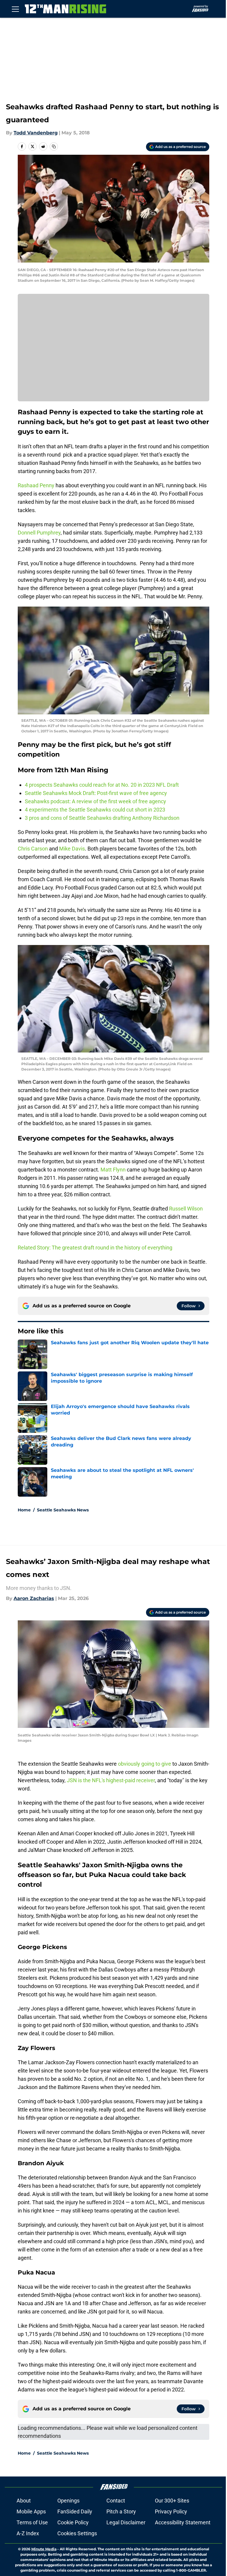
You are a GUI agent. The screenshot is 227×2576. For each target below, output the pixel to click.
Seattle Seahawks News (63, 1510)
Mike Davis (72, 849)
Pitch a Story (121, 2511)
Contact (116, 2501)
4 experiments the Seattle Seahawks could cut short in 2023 (95, 810)
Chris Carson (33, 849)
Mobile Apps (31, 2511)
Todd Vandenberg (36, 133)
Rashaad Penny (36, 485)
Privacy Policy (171, 2511)
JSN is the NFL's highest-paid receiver (111, 1780)
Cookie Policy (73, 2522)
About (24, 2501)
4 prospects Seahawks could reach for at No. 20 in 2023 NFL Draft (102, 785)
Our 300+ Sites (172, 2501)
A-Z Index (28, 2533)
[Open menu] (15, 9)
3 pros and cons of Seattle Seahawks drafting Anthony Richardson (102, 818)
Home (24, 1510)
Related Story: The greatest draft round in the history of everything (95, 1248)
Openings (68, 2501)
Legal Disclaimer (126, 2522)
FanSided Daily (75, 2511)
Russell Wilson (186, 1209)
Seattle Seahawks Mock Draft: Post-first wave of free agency (97, 793)
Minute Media (44, 2549)
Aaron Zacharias (34, 1598)
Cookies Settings (77, 2533)
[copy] (54, 146)
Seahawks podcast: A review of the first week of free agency (95, 801)
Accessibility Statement (183, 2522)
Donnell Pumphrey (39, 533)
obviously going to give (145, 1764)
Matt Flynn (113, 1170)
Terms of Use (32, 2522)
